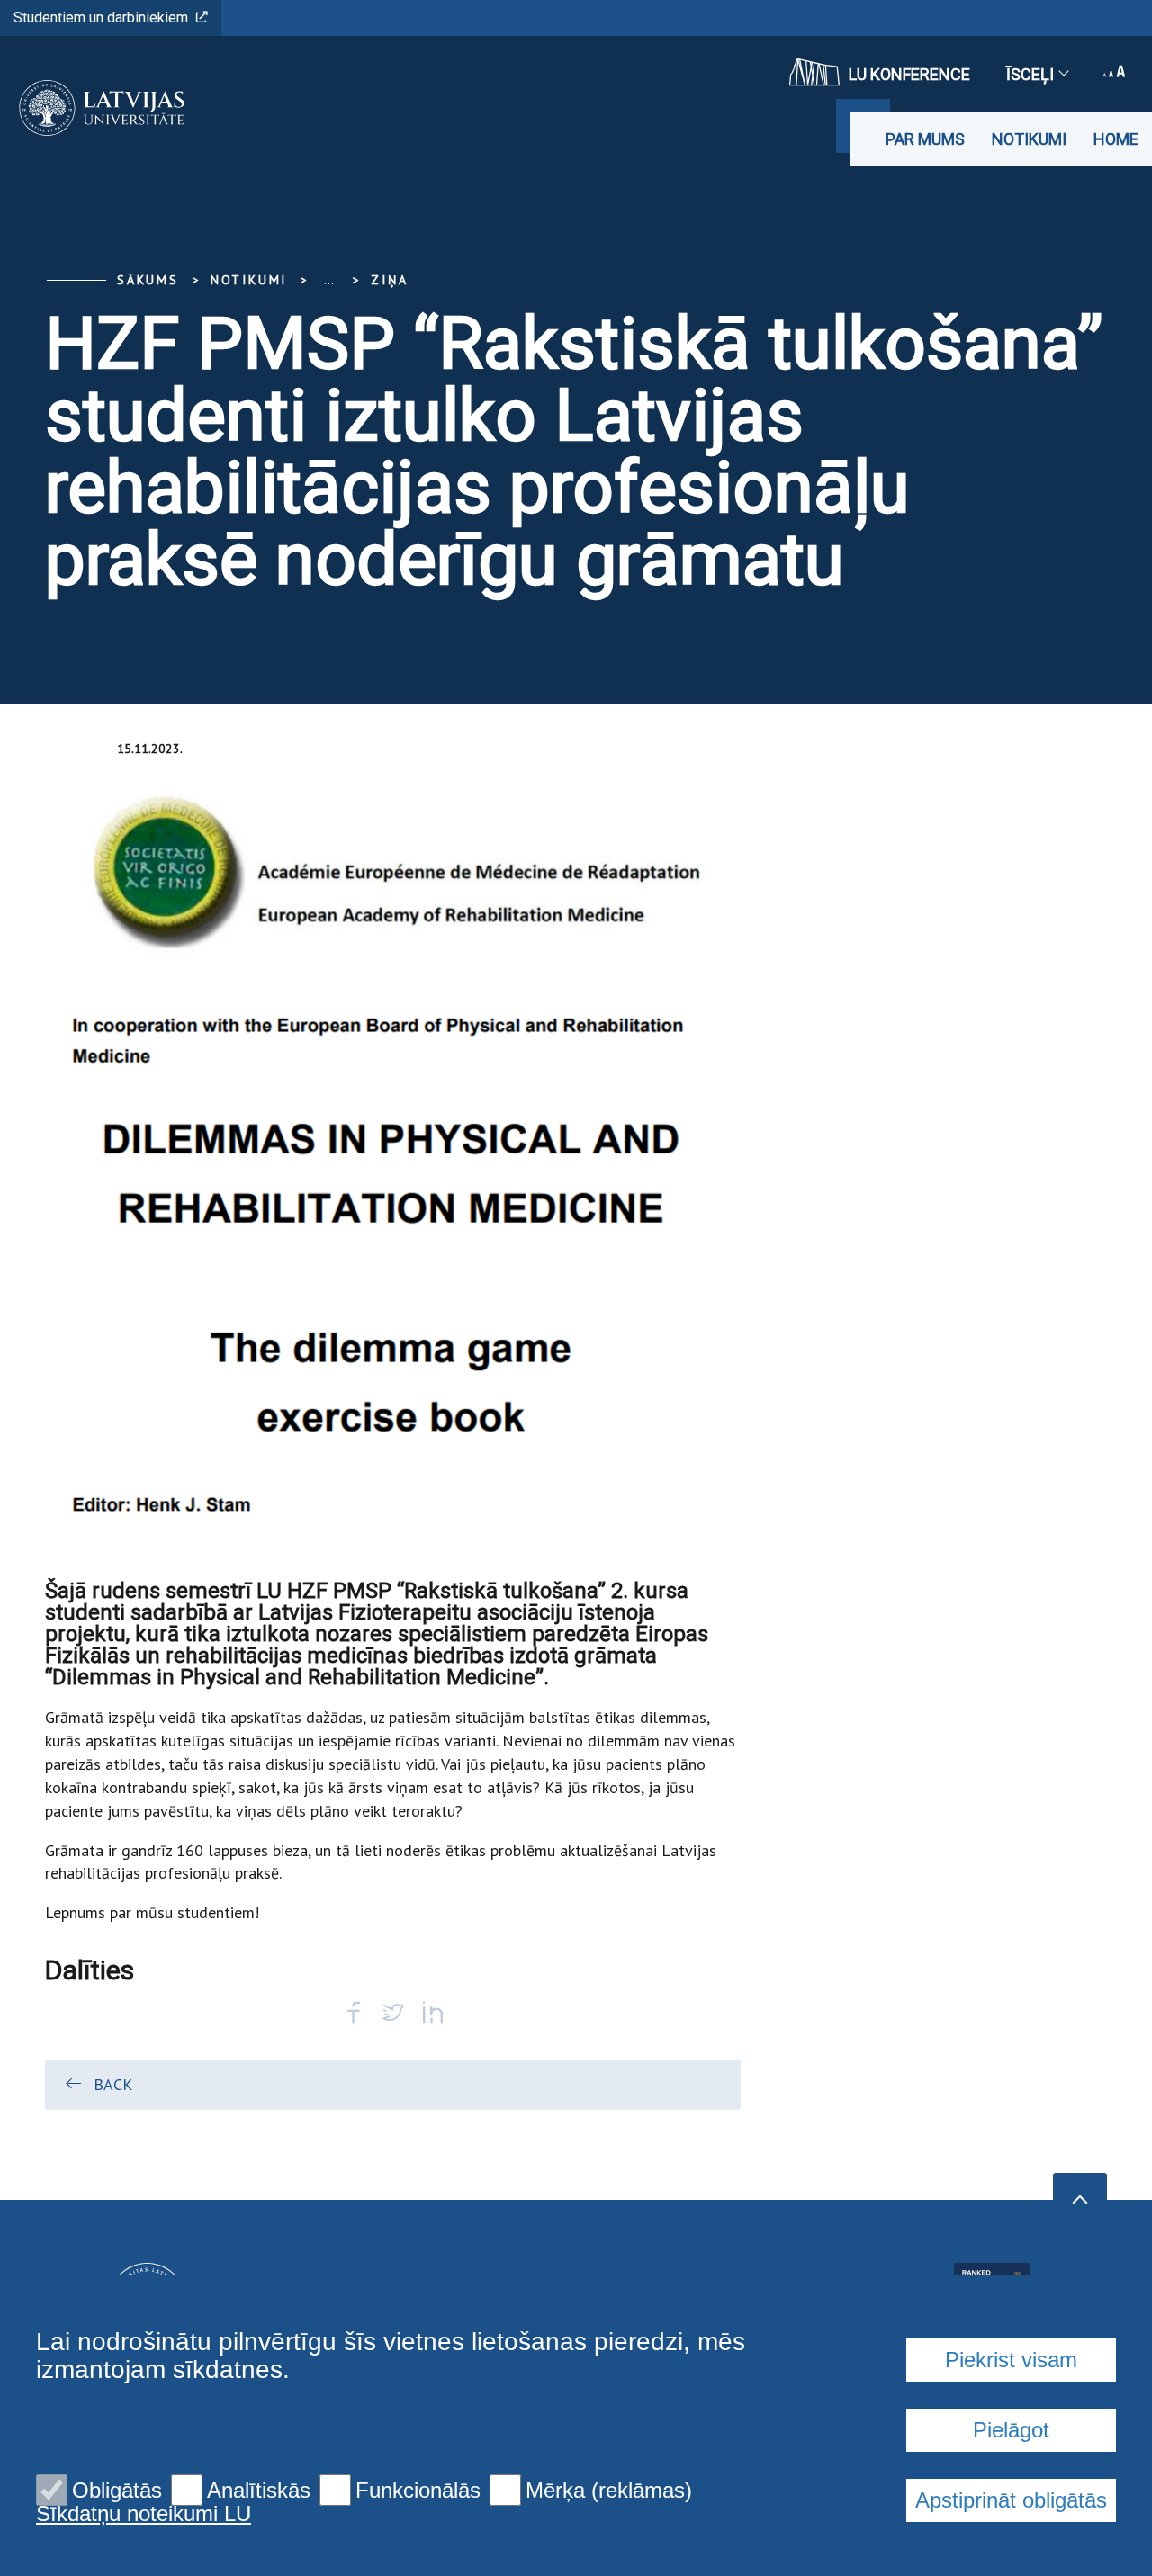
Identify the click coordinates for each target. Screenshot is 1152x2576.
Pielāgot (1011, 2430)
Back (113, 2084)
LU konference (909, 74)
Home (1116, 139)
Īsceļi (1030, 74)
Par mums (925, 139)
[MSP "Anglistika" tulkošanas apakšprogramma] (96, 108)
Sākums (148, 280)
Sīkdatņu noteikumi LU (144, 2514)
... (329, 280)
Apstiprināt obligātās (1011, 2500)
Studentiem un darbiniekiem (101, 18)
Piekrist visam (1011, 2360)
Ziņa (389, 280)
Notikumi (1029, 139)
